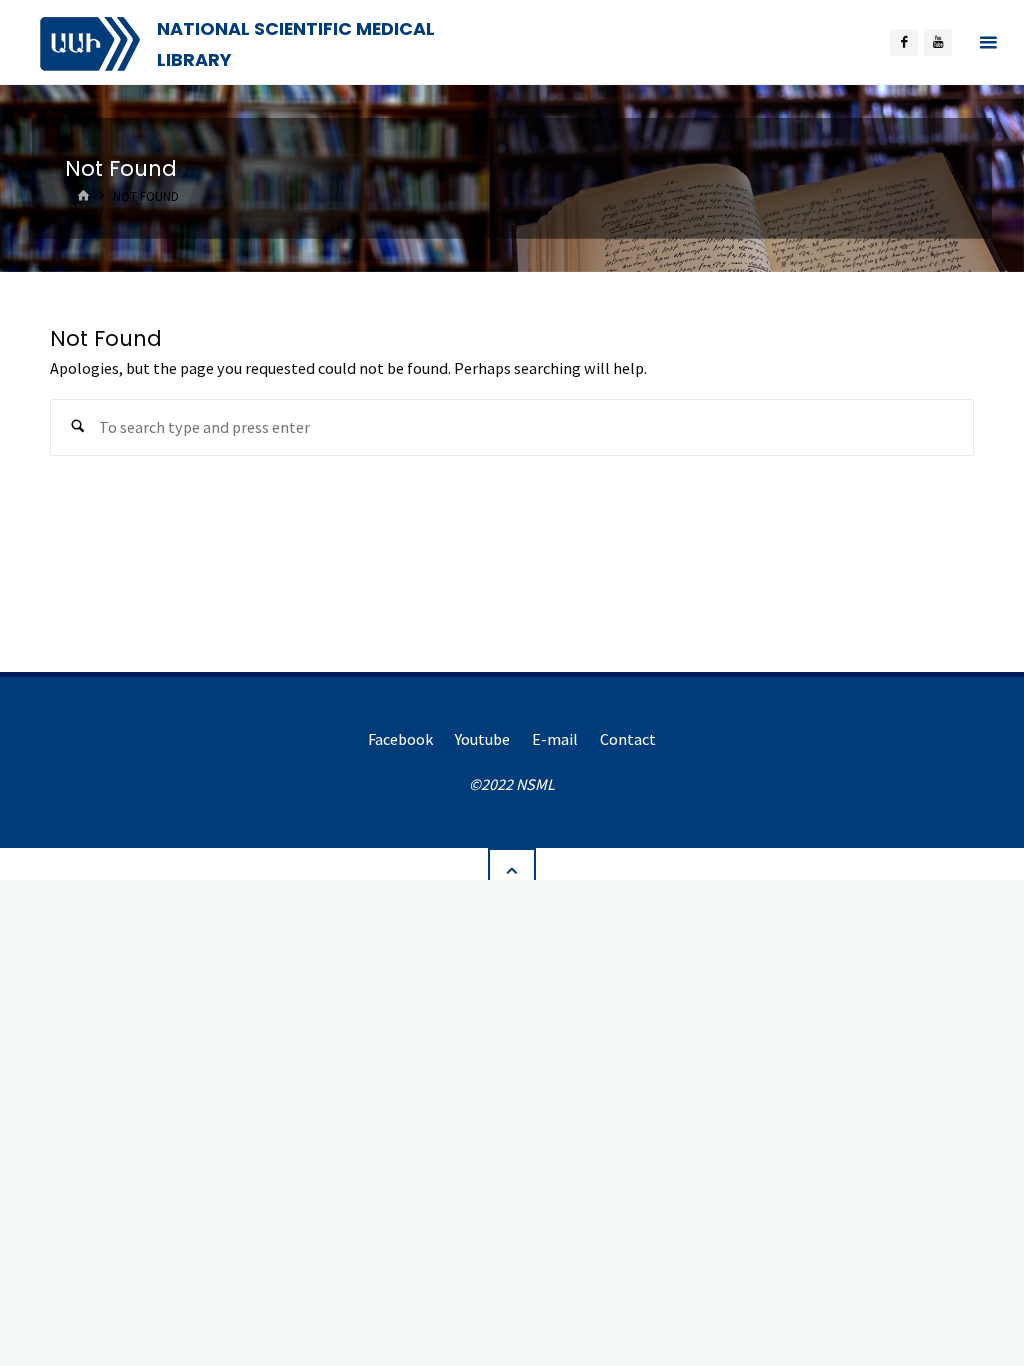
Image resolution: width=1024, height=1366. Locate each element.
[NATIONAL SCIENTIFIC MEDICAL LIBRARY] (90, 42)
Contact (628, 739)
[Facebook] (904, 43)
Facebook (400, 739)
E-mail (555, 739)
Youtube (482, 739)
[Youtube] (938, 43)
